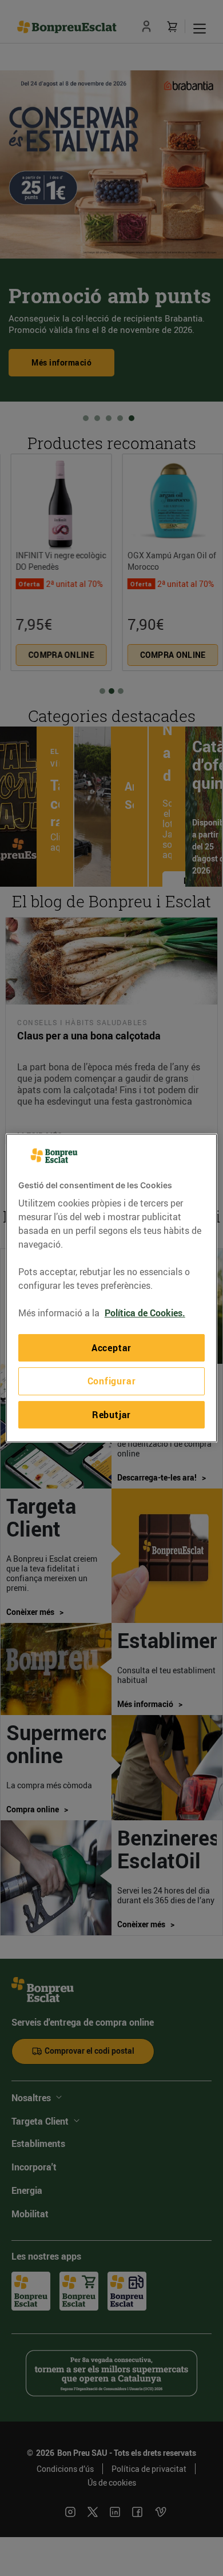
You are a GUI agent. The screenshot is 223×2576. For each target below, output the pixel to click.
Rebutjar (111, 1415)
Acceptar (111, 1348)
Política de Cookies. (145, 1313)
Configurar (112, 1382)
